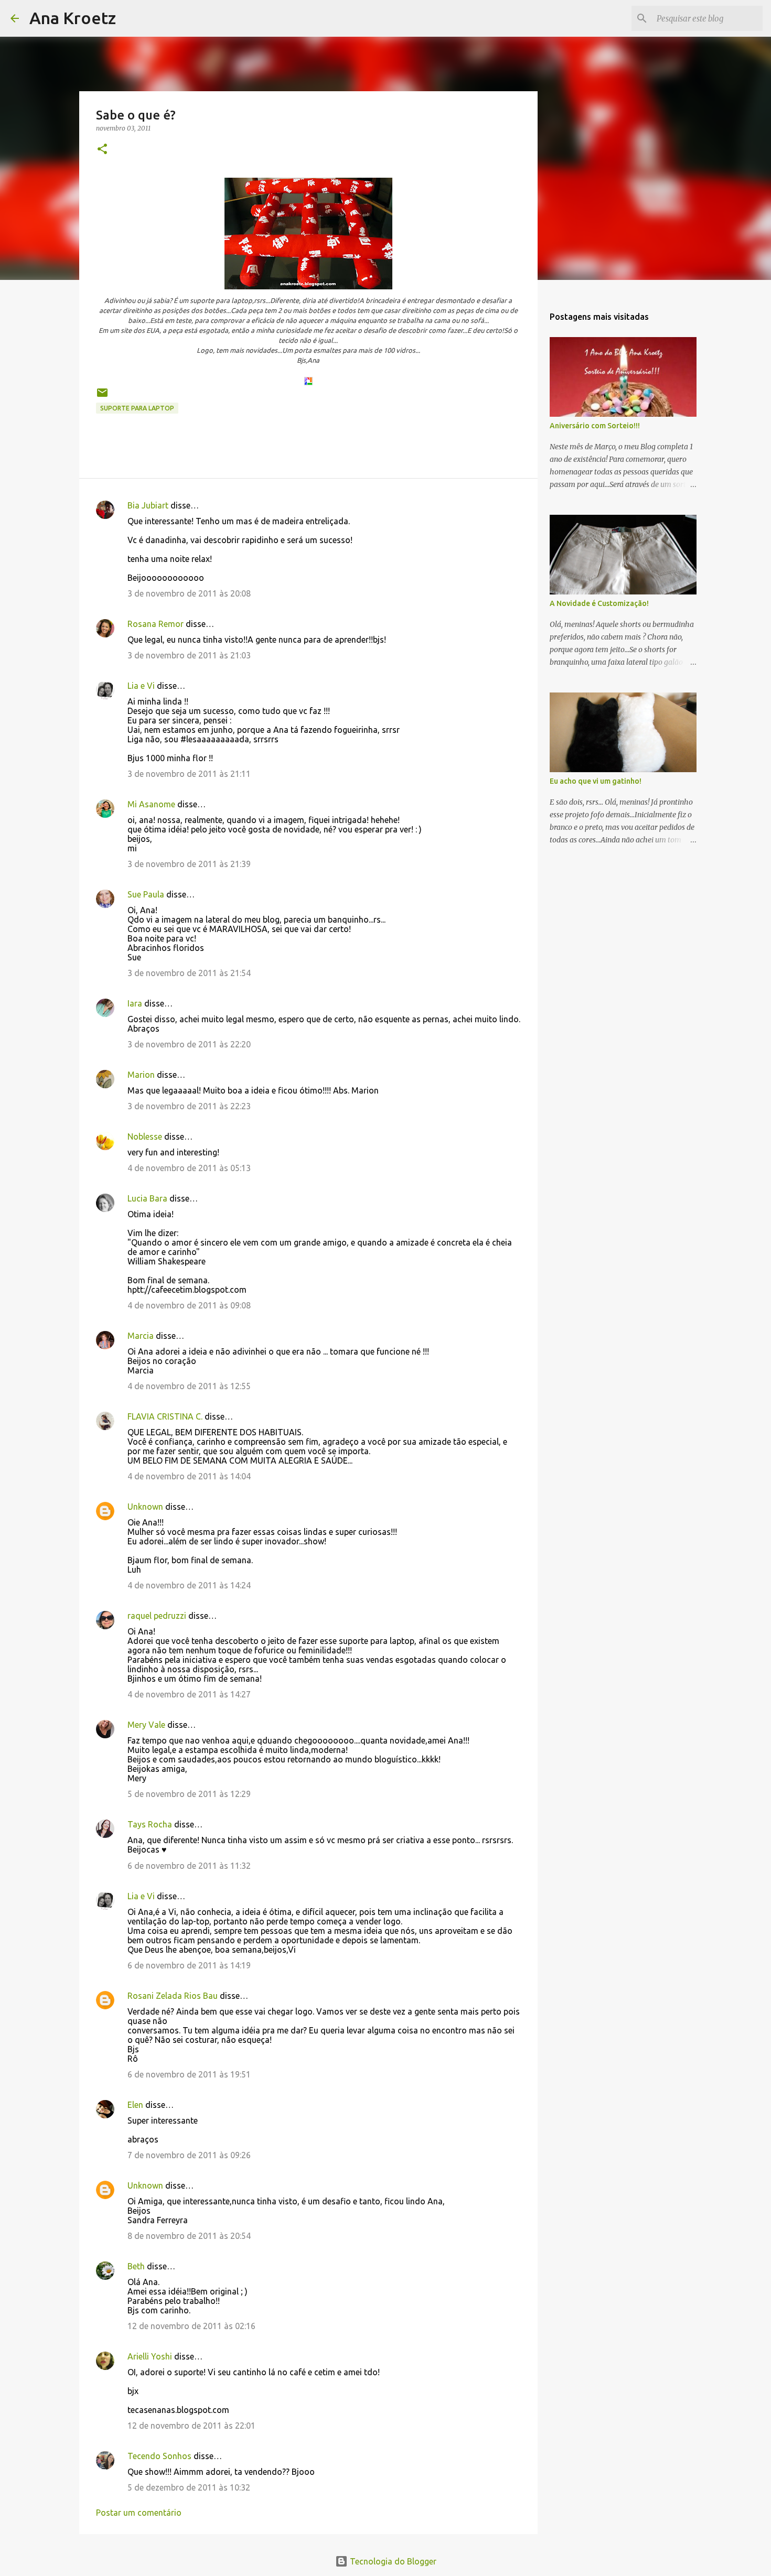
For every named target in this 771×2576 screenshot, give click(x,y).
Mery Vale (146, 1725)
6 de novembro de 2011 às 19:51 (189, 2074)
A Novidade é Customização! (599, 603)
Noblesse (145, 1137)
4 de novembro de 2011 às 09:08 (189, 1305)
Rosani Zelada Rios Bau (173, 1996)
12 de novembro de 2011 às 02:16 (191, 2326)
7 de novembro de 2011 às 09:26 (189, 2155)
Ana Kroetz (73, 18)
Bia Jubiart (148, 505)
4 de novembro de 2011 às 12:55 (189, 1386)
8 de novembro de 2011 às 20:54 (189, 2236)
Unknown (145, 1507)
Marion (141, 1075)
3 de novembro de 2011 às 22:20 (189, 1044)
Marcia (141, 1336)
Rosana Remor (156, 624)
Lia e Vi (141, 686)
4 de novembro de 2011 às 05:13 (189, 1168)
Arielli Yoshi (150, 2356)
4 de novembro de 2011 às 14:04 (189, 1476)
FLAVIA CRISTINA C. (165, 1416)
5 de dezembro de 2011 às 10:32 (189, 2487)
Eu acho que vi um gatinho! (596, 781)
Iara (135, 1003)
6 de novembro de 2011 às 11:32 (189, 1866)
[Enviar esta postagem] (102, 397)
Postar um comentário (139, 2513)
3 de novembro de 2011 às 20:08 (189, 593)
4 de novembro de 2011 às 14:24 (189, 1585)
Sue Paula (146, 894)
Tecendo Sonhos (159, 2456)
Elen (135, 2105)
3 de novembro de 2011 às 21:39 (189, 864)
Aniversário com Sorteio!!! (595, 426)
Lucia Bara (147, 1198)
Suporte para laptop (137, 408)
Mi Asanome (151, 804)
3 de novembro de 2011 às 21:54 (189, 973)
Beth (136, 2266)
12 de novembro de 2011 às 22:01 (191, 2426)
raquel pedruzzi (157, 1616)
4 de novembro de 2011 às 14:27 (189, 1694)
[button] (102, 150)
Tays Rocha (150, 1824)
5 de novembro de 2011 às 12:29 (189, 1794)
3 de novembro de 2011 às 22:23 (189, 1106)
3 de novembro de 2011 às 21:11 (189, 774)
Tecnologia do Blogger (392, 2561)
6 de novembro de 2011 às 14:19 (189, 1965)
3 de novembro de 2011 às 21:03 (189, 655)
